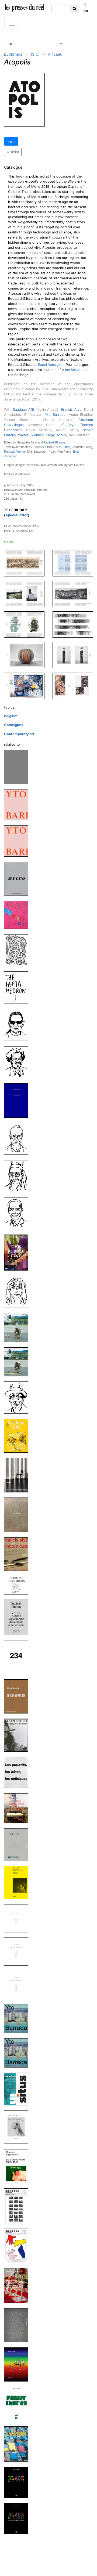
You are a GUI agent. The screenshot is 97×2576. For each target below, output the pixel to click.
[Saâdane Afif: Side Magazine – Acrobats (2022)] (18, 1025)
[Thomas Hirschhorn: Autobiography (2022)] (18, 1100)
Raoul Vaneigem (51, 365)
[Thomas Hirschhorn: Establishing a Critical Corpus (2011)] (18, 2285)
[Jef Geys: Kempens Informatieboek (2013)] (18, 2245)
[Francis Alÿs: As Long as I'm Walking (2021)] (18, 1327)
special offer (17, 515)
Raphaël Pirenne (54, 442)
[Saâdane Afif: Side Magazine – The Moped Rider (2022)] (18, 1292)
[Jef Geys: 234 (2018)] (18, 1657)
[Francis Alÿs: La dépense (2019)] (18, 1515)
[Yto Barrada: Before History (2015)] (18, 1844)
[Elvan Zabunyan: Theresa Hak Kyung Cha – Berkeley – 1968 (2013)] (18, 2127)
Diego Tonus (56, 435)
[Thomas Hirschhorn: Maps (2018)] (18, 1585)
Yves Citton (63, 447)
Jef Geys (67, 425)
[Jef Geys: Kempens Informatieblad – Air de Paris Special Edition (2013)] (18, 2205)
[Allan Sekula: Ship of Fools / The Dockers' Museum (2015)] (18, 1882)
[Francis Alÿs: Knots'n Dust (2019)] (18, 1554)
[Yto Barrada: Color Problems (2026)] (18, 805)
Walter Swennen (31, 435)
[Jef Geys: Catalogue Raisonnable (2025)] (18, 878)
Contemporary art (19, 734)
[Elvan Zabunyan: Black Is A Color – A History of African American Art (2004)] (18, 2482)
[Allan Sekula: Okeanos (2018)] (18, 1696)
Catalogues (14, 725)
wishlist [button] (13, 152)
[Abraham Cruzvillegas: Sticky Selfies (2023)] (18, 915)
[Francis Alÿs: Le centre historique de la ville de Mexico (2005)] (18, 2444)
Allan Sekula (72, 370)
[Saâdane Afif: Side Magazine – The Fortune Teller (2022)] (18, 1176)
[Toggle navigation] (12, 23)
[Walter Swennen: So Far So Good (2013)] (18, 1918)
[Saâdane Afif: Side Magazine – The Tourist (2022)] (18, 1139)
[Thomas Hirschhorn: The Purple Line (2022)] (18, 1252)
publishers (13, 54)
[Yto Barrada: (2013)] (18, 2018)
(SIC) (35, 54)
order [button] (11, 141)
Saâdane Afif (23, 410)
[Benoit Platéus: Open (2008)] (18, 2364)
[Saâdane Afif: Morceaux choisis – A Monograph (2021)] (18, 1436)
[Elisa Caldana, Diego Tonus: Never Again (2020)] (18, 1475)
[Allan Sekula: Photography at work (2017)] (18, 1735)
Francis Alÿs (71, 410)
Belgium (11, 716)
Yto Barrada (55, 415)
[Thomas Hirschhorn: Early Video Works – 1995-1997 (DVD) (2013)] (18, 2166)
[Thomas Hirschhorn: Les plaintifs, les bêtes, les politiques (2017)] (18, 1772)
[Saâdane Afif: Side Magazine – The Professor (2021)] (18, 1397)
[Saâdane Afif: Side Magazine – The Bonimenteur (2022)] (18, 1213)
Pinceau (55, 54)
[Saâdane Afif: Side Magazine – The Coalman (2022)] (18, 1062)
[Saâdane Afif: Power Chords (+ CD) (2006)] (18, 2404)
